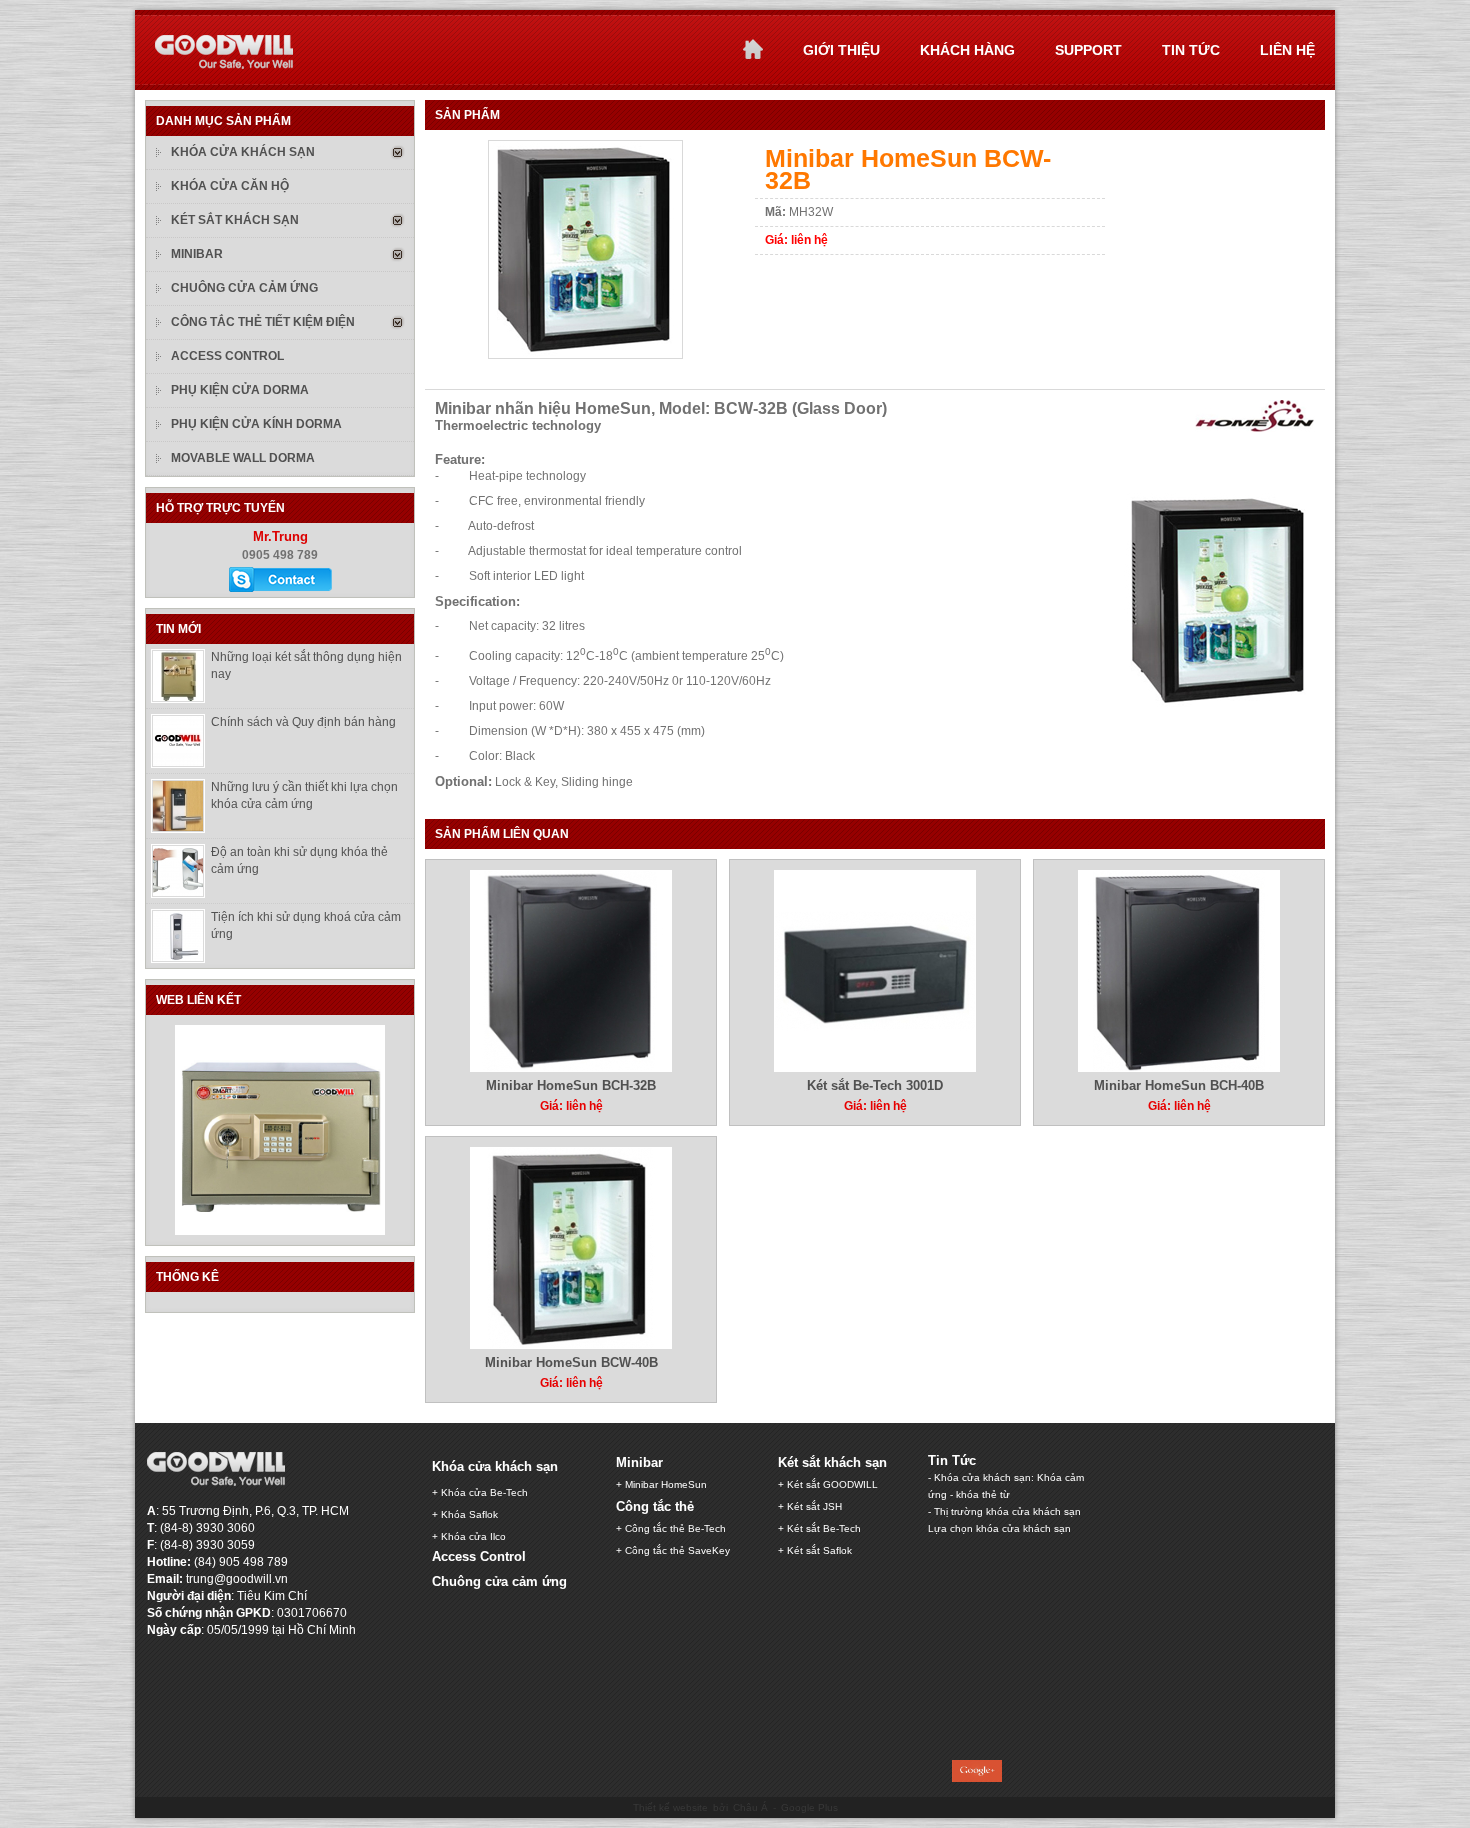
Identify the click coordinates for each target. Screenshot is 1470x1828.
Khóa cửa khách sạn (243, 152)
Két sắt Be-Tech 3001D (875, 1085)
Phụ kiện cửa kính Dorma (256, 424)
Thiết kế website (670, 1807)
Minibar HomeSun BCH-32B (571, 1085)
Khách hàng (967, 50)
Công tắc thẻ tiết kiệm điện (263, 322)
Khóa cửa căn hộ (230, 186)
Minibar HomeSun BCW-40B (571, 1362)
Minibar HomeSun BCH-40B (1179, 1085)
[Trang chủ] (753, 49)
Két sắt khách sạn (235, 220)
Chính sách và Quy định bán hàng (303, 722)
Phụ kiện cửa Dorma (240, 390)
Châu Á (750, 1807)
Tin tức (1191, 50)
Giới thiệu (841, 50)
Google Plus (809, 1807)
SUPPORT (1088, 50)
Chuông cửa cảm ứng (244, 288)
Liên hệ (1287, 50)
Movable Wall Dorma (243, 458)
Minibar (197, 254)
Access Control (227, 356)
